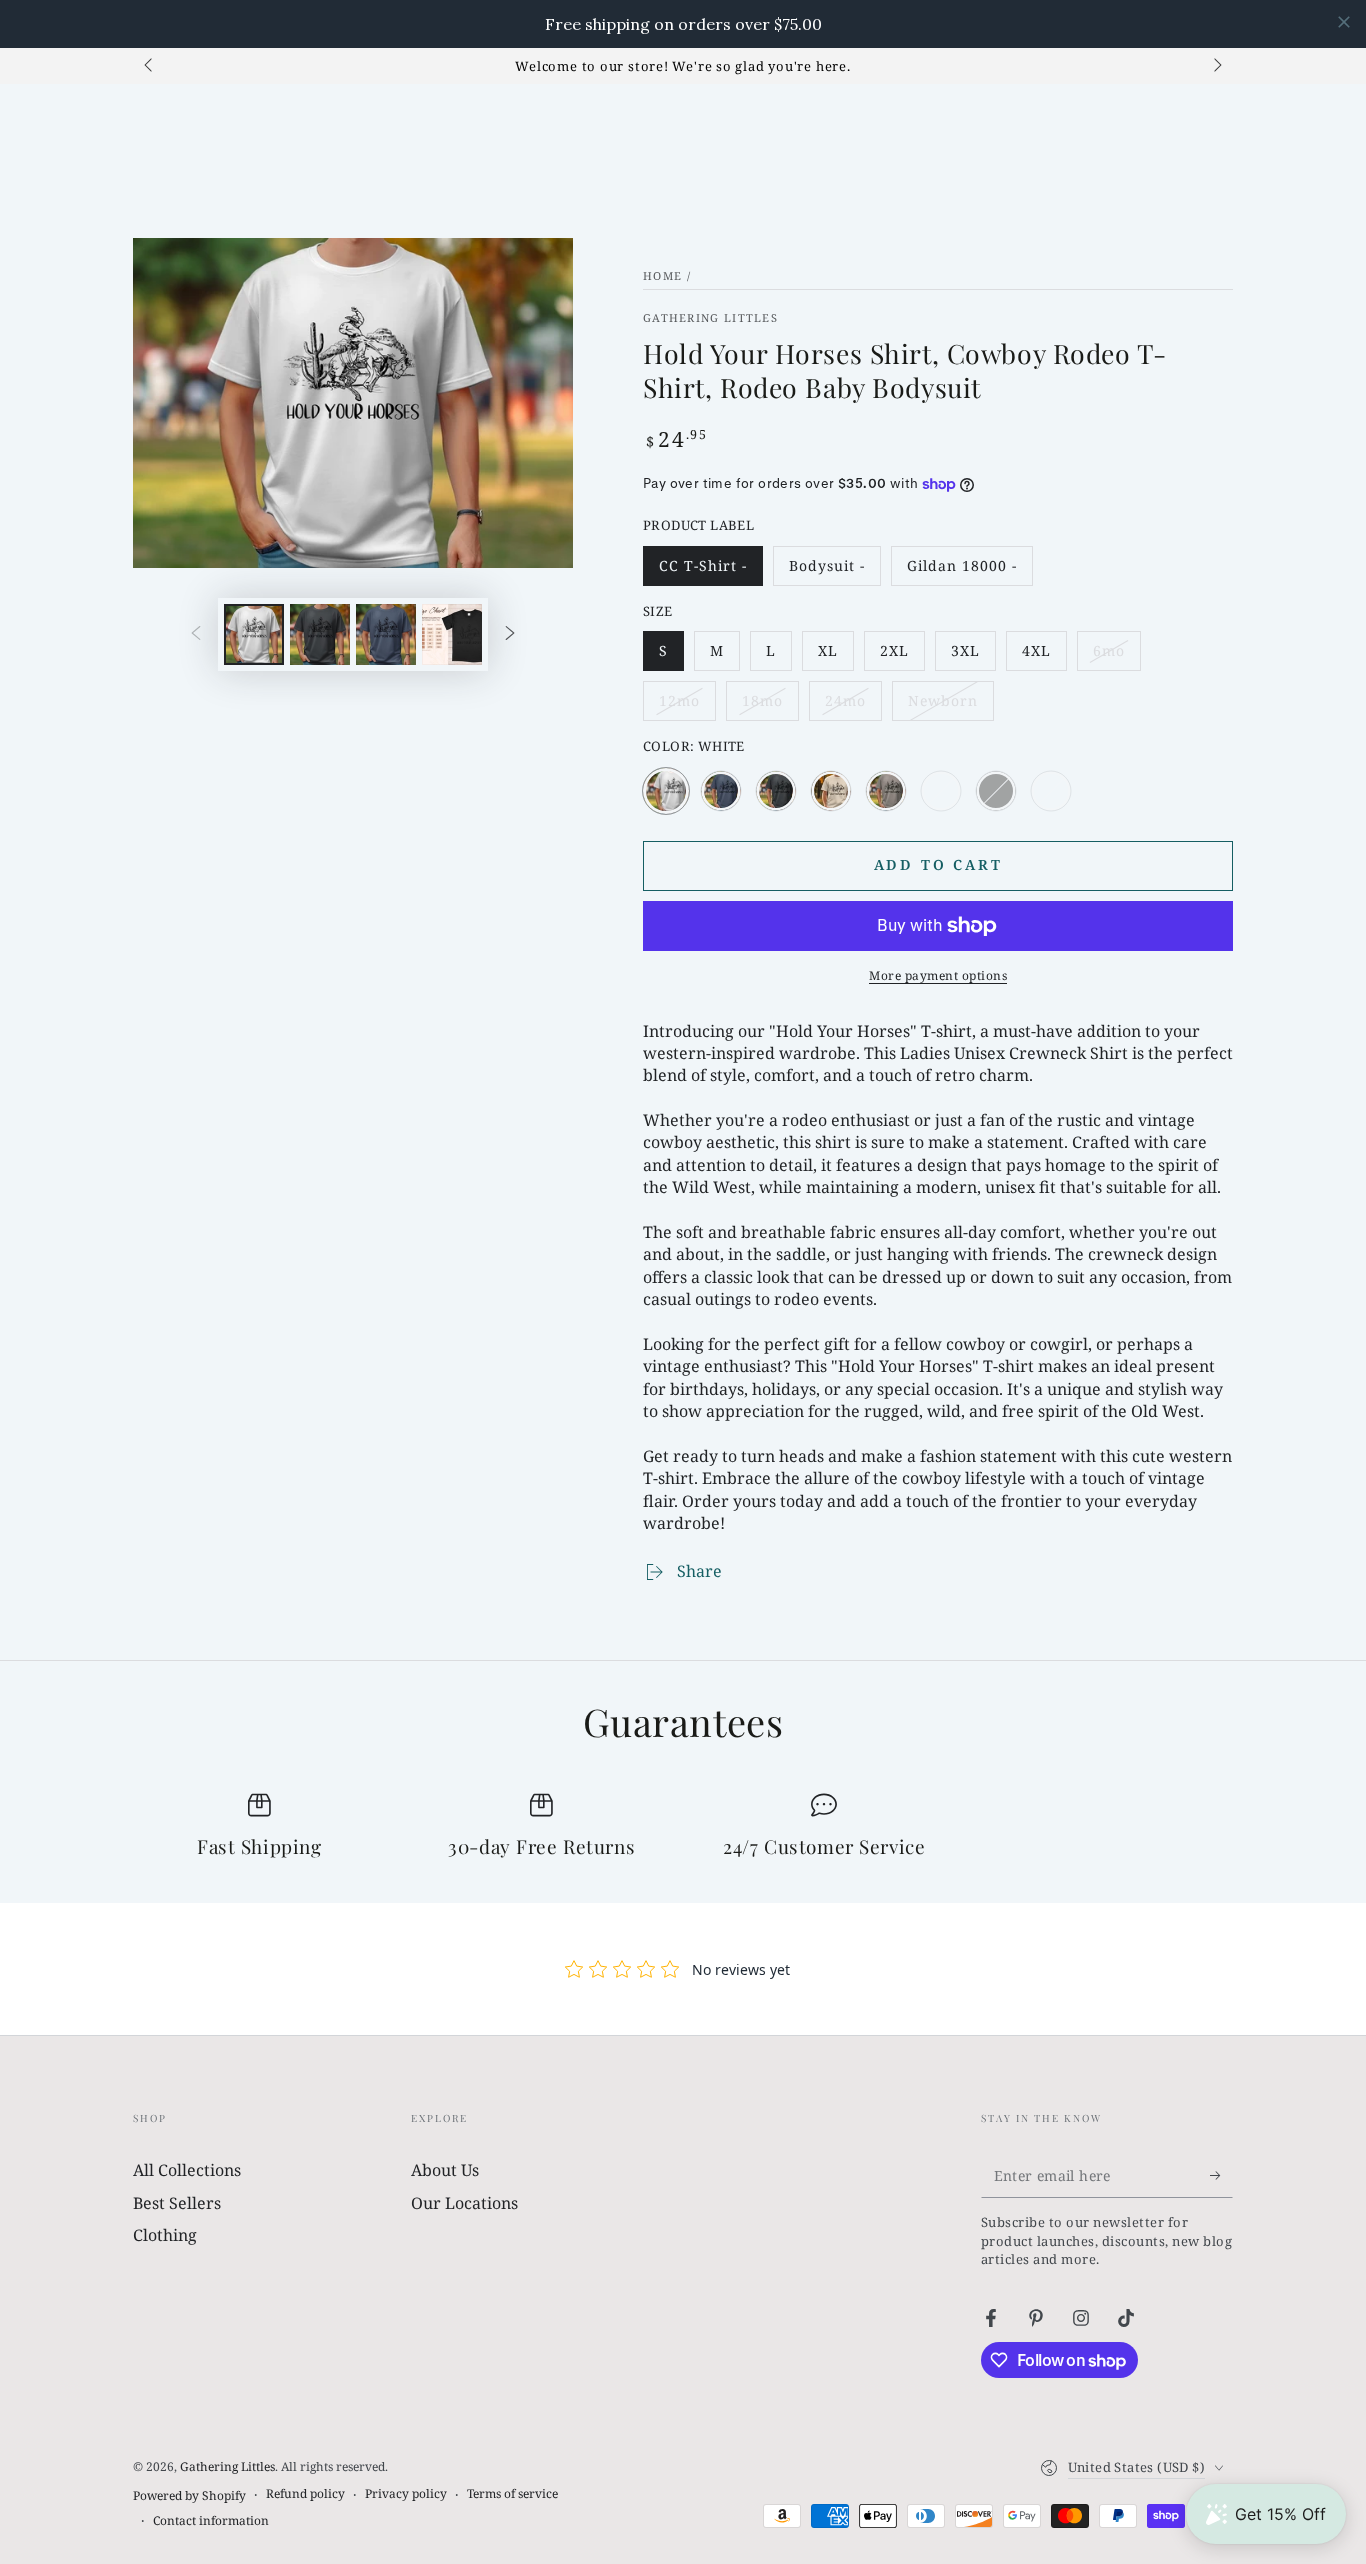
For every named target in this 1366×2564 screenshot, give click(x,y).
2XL (902, 656)
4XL (1044, 656)
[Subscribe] (1221, 2175)
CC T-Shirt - (702, 571)
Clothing (165, 2235)
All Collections (187, 2170)
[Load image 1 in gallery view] (254, 634)
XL (835, 656)
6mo (1116, 656)
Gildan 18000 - (961, 571)
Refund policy (305, 2494)
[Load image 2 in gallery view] (320, 634)
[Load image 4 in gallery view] (452, 634)
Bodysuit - (832, 571)
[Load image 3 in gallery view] (386, 634)
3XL (973, 656)
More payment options (938, 975)
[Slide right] (1216, 66)
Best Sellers (177, 2203)
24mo (853, 706)
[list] (683, 1827)
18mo (770, 706)
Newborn (950, 706)
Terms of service (512, 2494)
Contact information (211, 2521)
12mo (687, 706)
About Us (445, 2170)
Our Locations (464, 2203)
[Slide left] (150, 66)
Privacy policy (406, 2494)
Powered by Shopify (189, 2496)
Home (662, 275)
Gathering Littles (710, 317)
